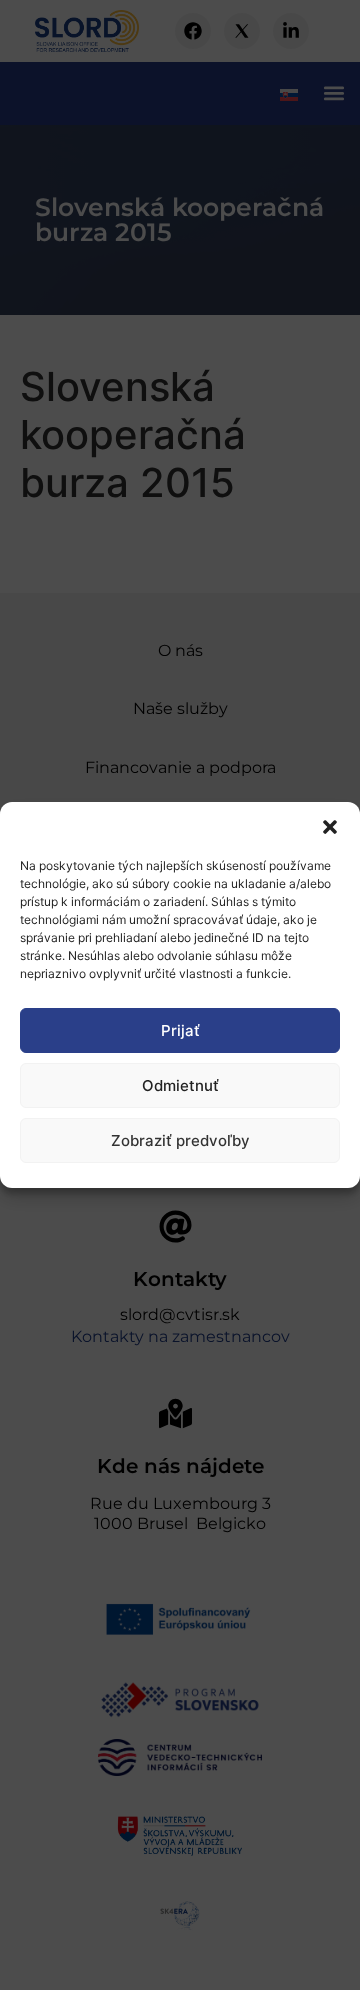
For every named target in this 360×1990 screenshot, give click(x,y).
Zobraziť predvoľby (180, 1140)
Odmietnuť (180, 1085)
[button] (330, 827)
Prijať (180, 1030)
